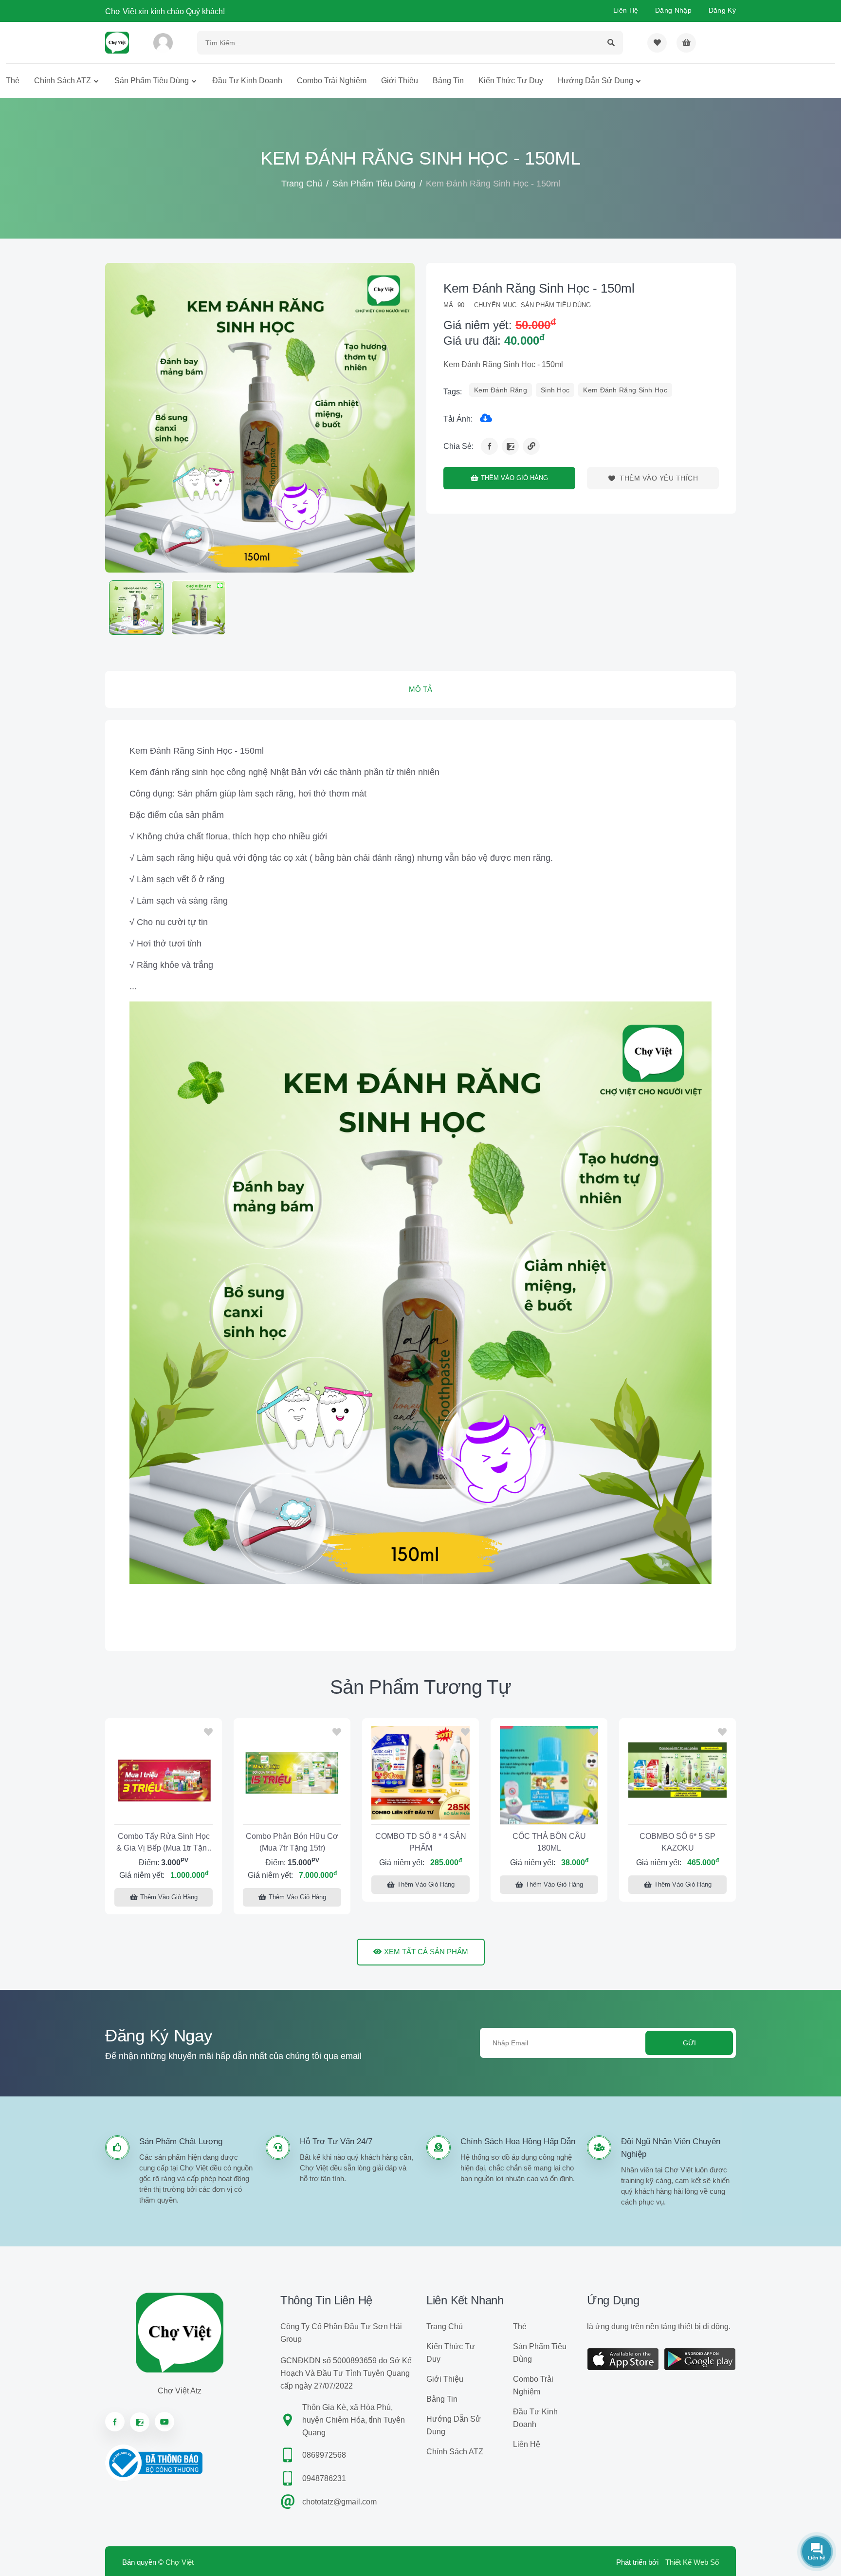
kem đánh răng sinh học (625, 390)
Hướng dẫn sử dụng (595, 81)
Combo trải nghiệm (332, 81)
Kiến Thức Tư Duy (511, 81)
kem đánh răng (501, 390)
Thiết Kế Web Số (692, 2562)
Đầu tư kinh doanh (247, 81)
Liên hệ (626, 10)
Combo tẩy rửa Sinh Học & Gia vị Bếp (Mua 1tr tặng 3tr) (164, 1844)
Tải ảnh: (458, 419)
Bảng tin (448, 81)
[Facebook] (489, 446)
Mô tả (420, 689)
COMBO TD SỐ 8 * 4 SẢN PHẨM (421, 1842)
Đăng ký (722, 10)
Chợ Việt (180, 2562)
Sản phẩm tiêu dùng (152, 81)
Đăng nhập (673, 10)
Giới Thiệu (400, 81)
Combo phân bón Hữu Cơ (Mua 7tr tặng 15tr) (292, 1842)
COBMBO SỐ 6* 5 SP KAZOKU (677, 1842)
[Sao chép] (531, 446)
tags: (453, 392)
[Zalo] (510, 446)
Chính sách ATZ (63, 81)
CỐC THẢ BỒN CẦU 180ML (549, 1842)
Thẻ (13, 81)
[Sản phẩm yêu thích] (657, 43)
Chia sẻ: (458, 446)
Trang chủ (302, 184)
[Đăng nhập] (163, 43)
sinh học (555, 390)
